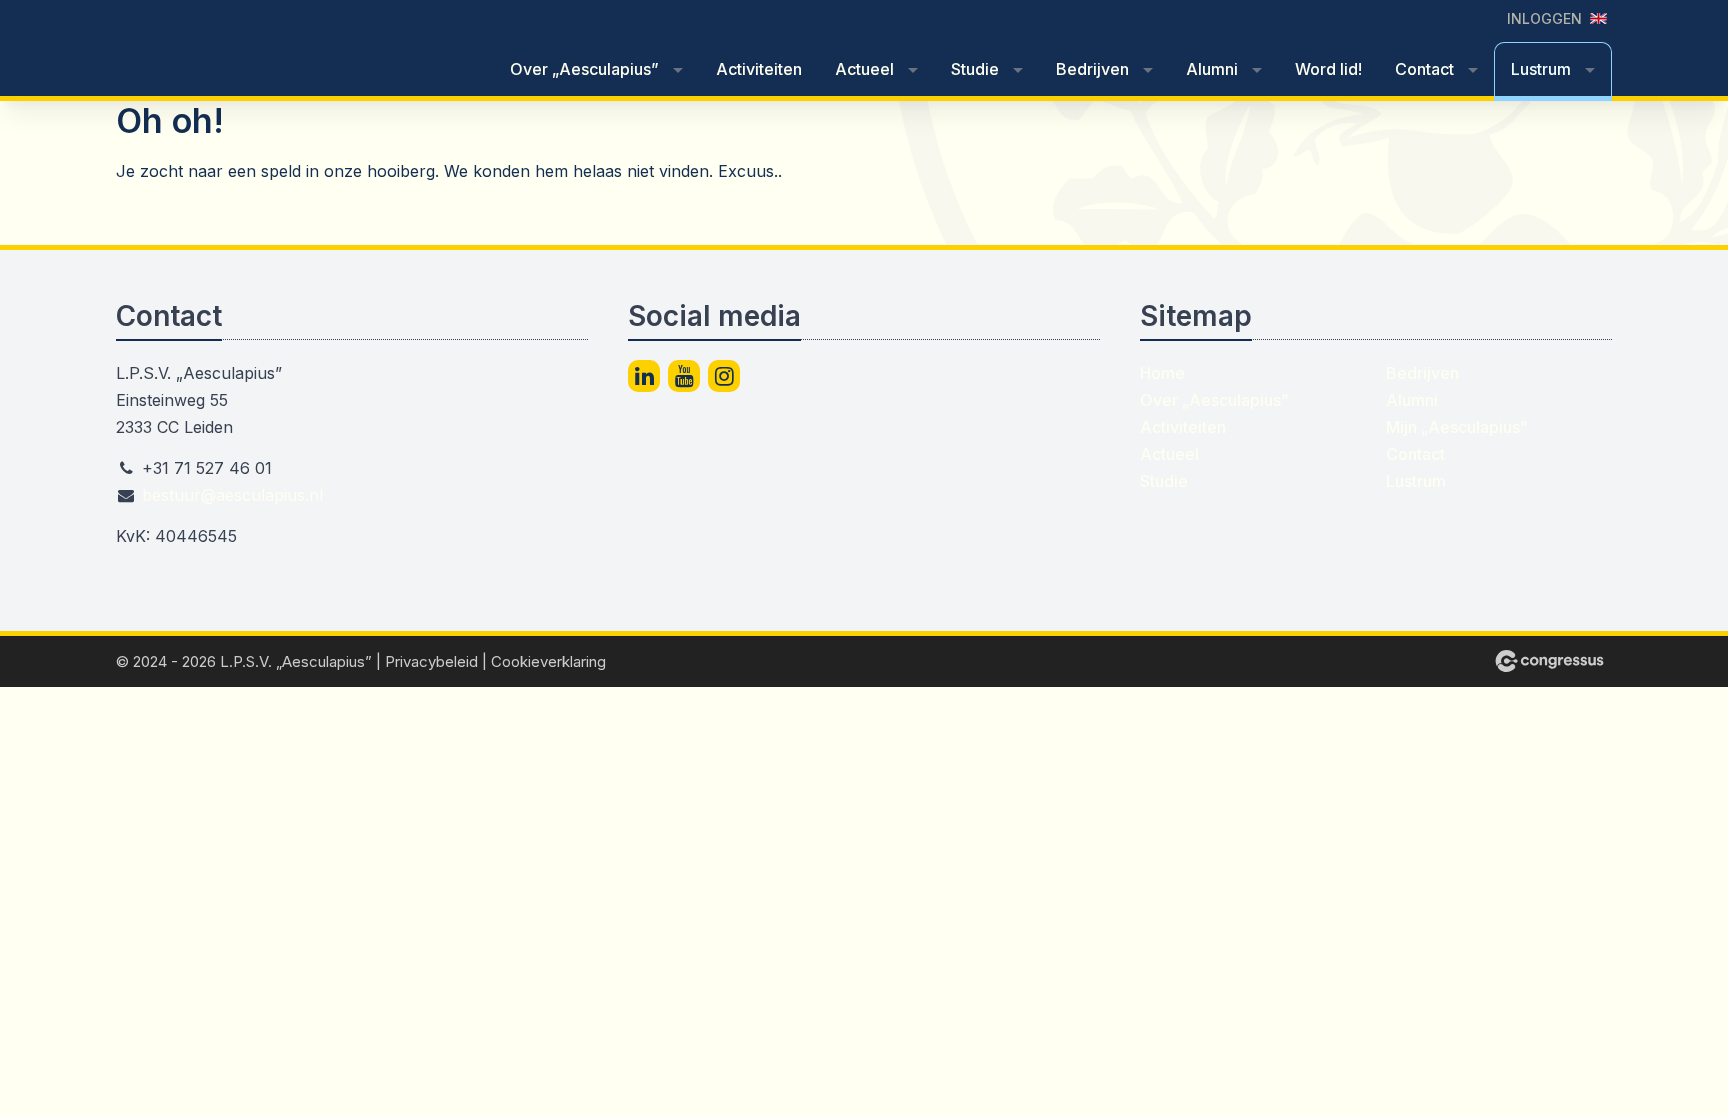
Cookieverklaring (548, 661)
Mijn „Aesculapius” (1457, 427)
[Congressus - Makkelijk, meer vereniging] (1549, 661)
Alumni (1212, 69)
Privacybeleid (431, 661)
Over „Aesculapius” (584, 69)
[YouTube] (684, 376)
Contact (1424, 69)
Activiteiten (759, 69)
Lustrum (1541, 69)
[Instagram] (724, 376)
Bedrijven (1092, 69)
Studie (975, 69)
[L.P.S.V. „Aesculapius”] (266, 49)
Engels (1598, 18)
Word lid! (1328, 69)
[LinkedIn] (644, 376)
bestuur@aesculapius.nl (232, 495)
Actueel (864, 69)
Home (1162, 373)
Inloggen (1544, 18)
